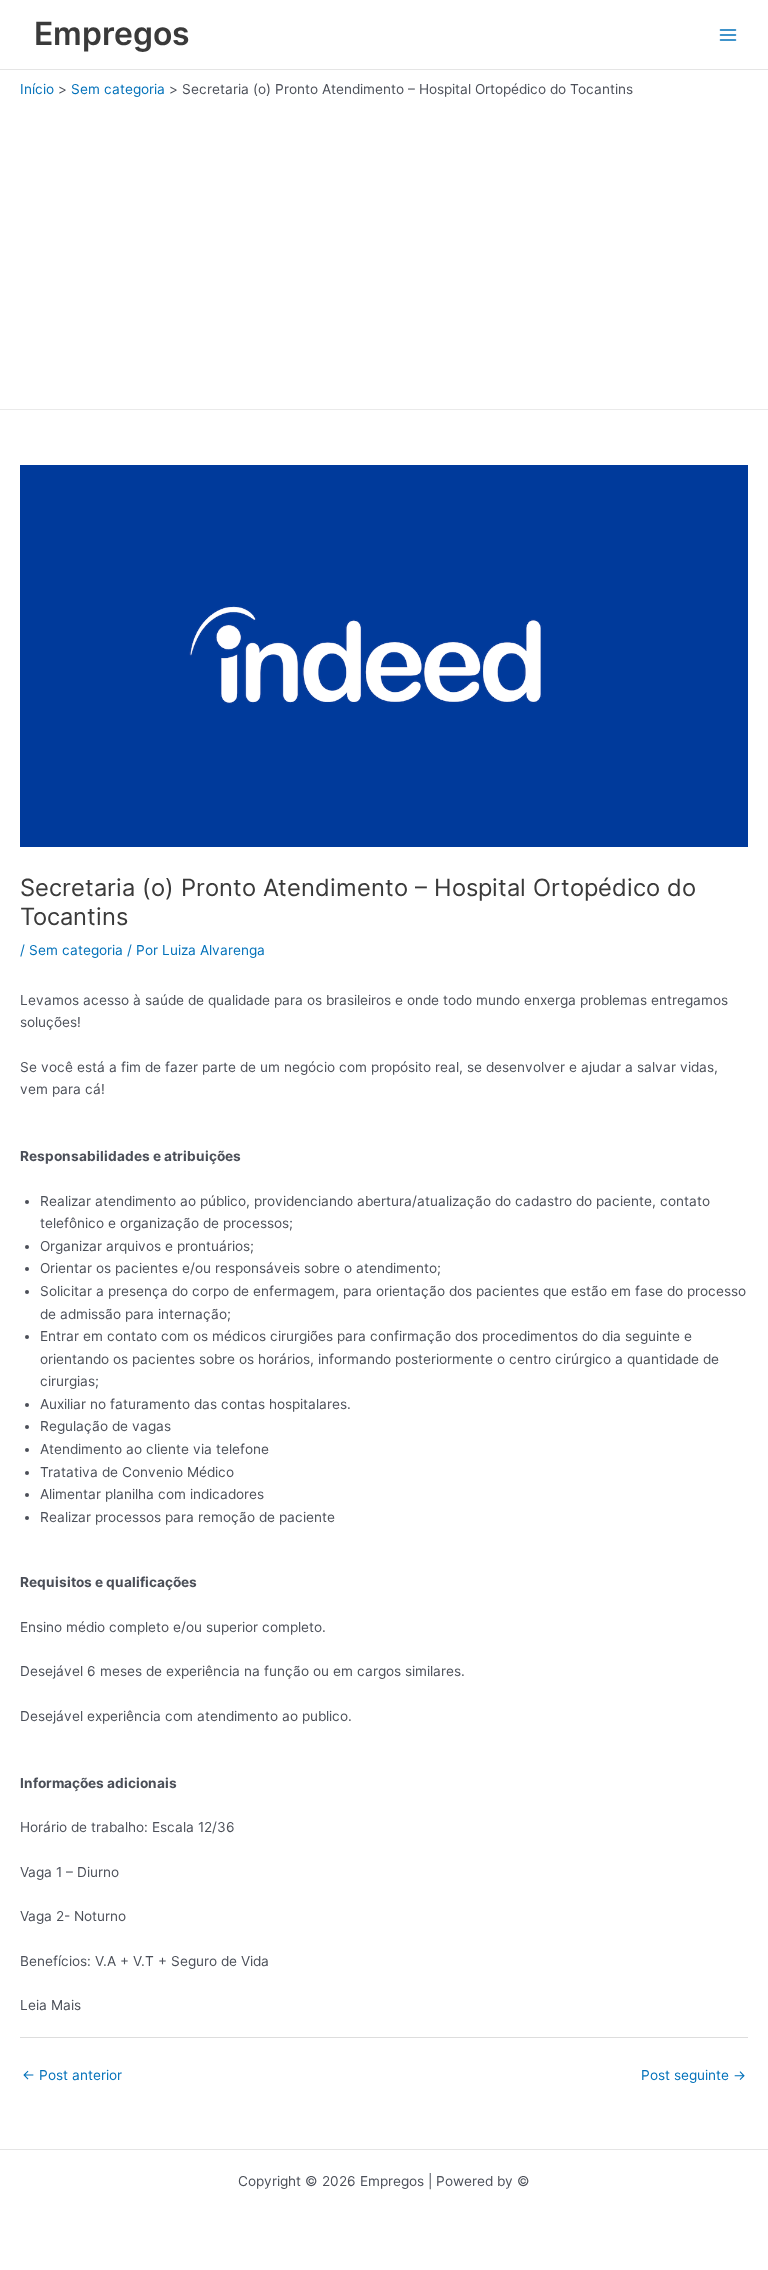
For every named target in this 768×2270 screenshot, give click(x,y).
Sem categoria (76, 950)
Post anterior (72, 2075)
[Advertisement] (384, 249)
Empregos (112, 33)
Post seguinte (693, 2075)
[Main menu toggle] (728, 34)
